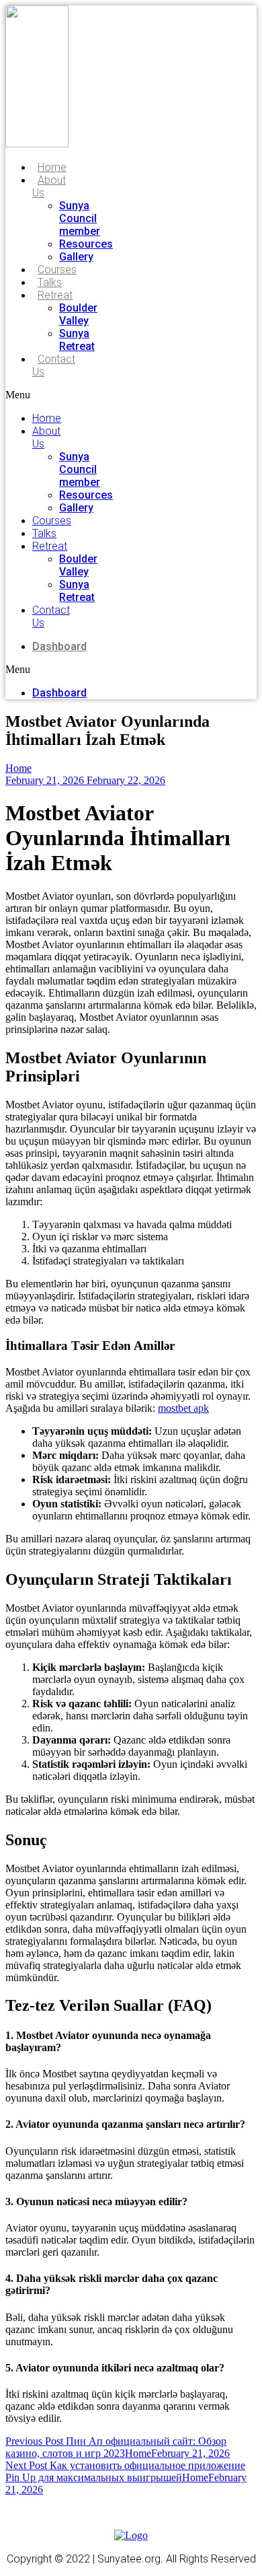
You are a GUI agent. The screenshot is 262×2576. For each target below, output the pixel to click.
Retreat (55, 295)
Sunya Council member (80, 218)
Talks (50, 282)
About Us (49, 186)
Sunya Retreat (77, 340)
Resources (86, 244)
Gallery (76, 257)
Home (52, 167)
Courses (57, 270)
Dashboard (59, 646)
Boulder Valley (78, 314)
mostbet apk (183, 1408)
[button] (31, 395)
